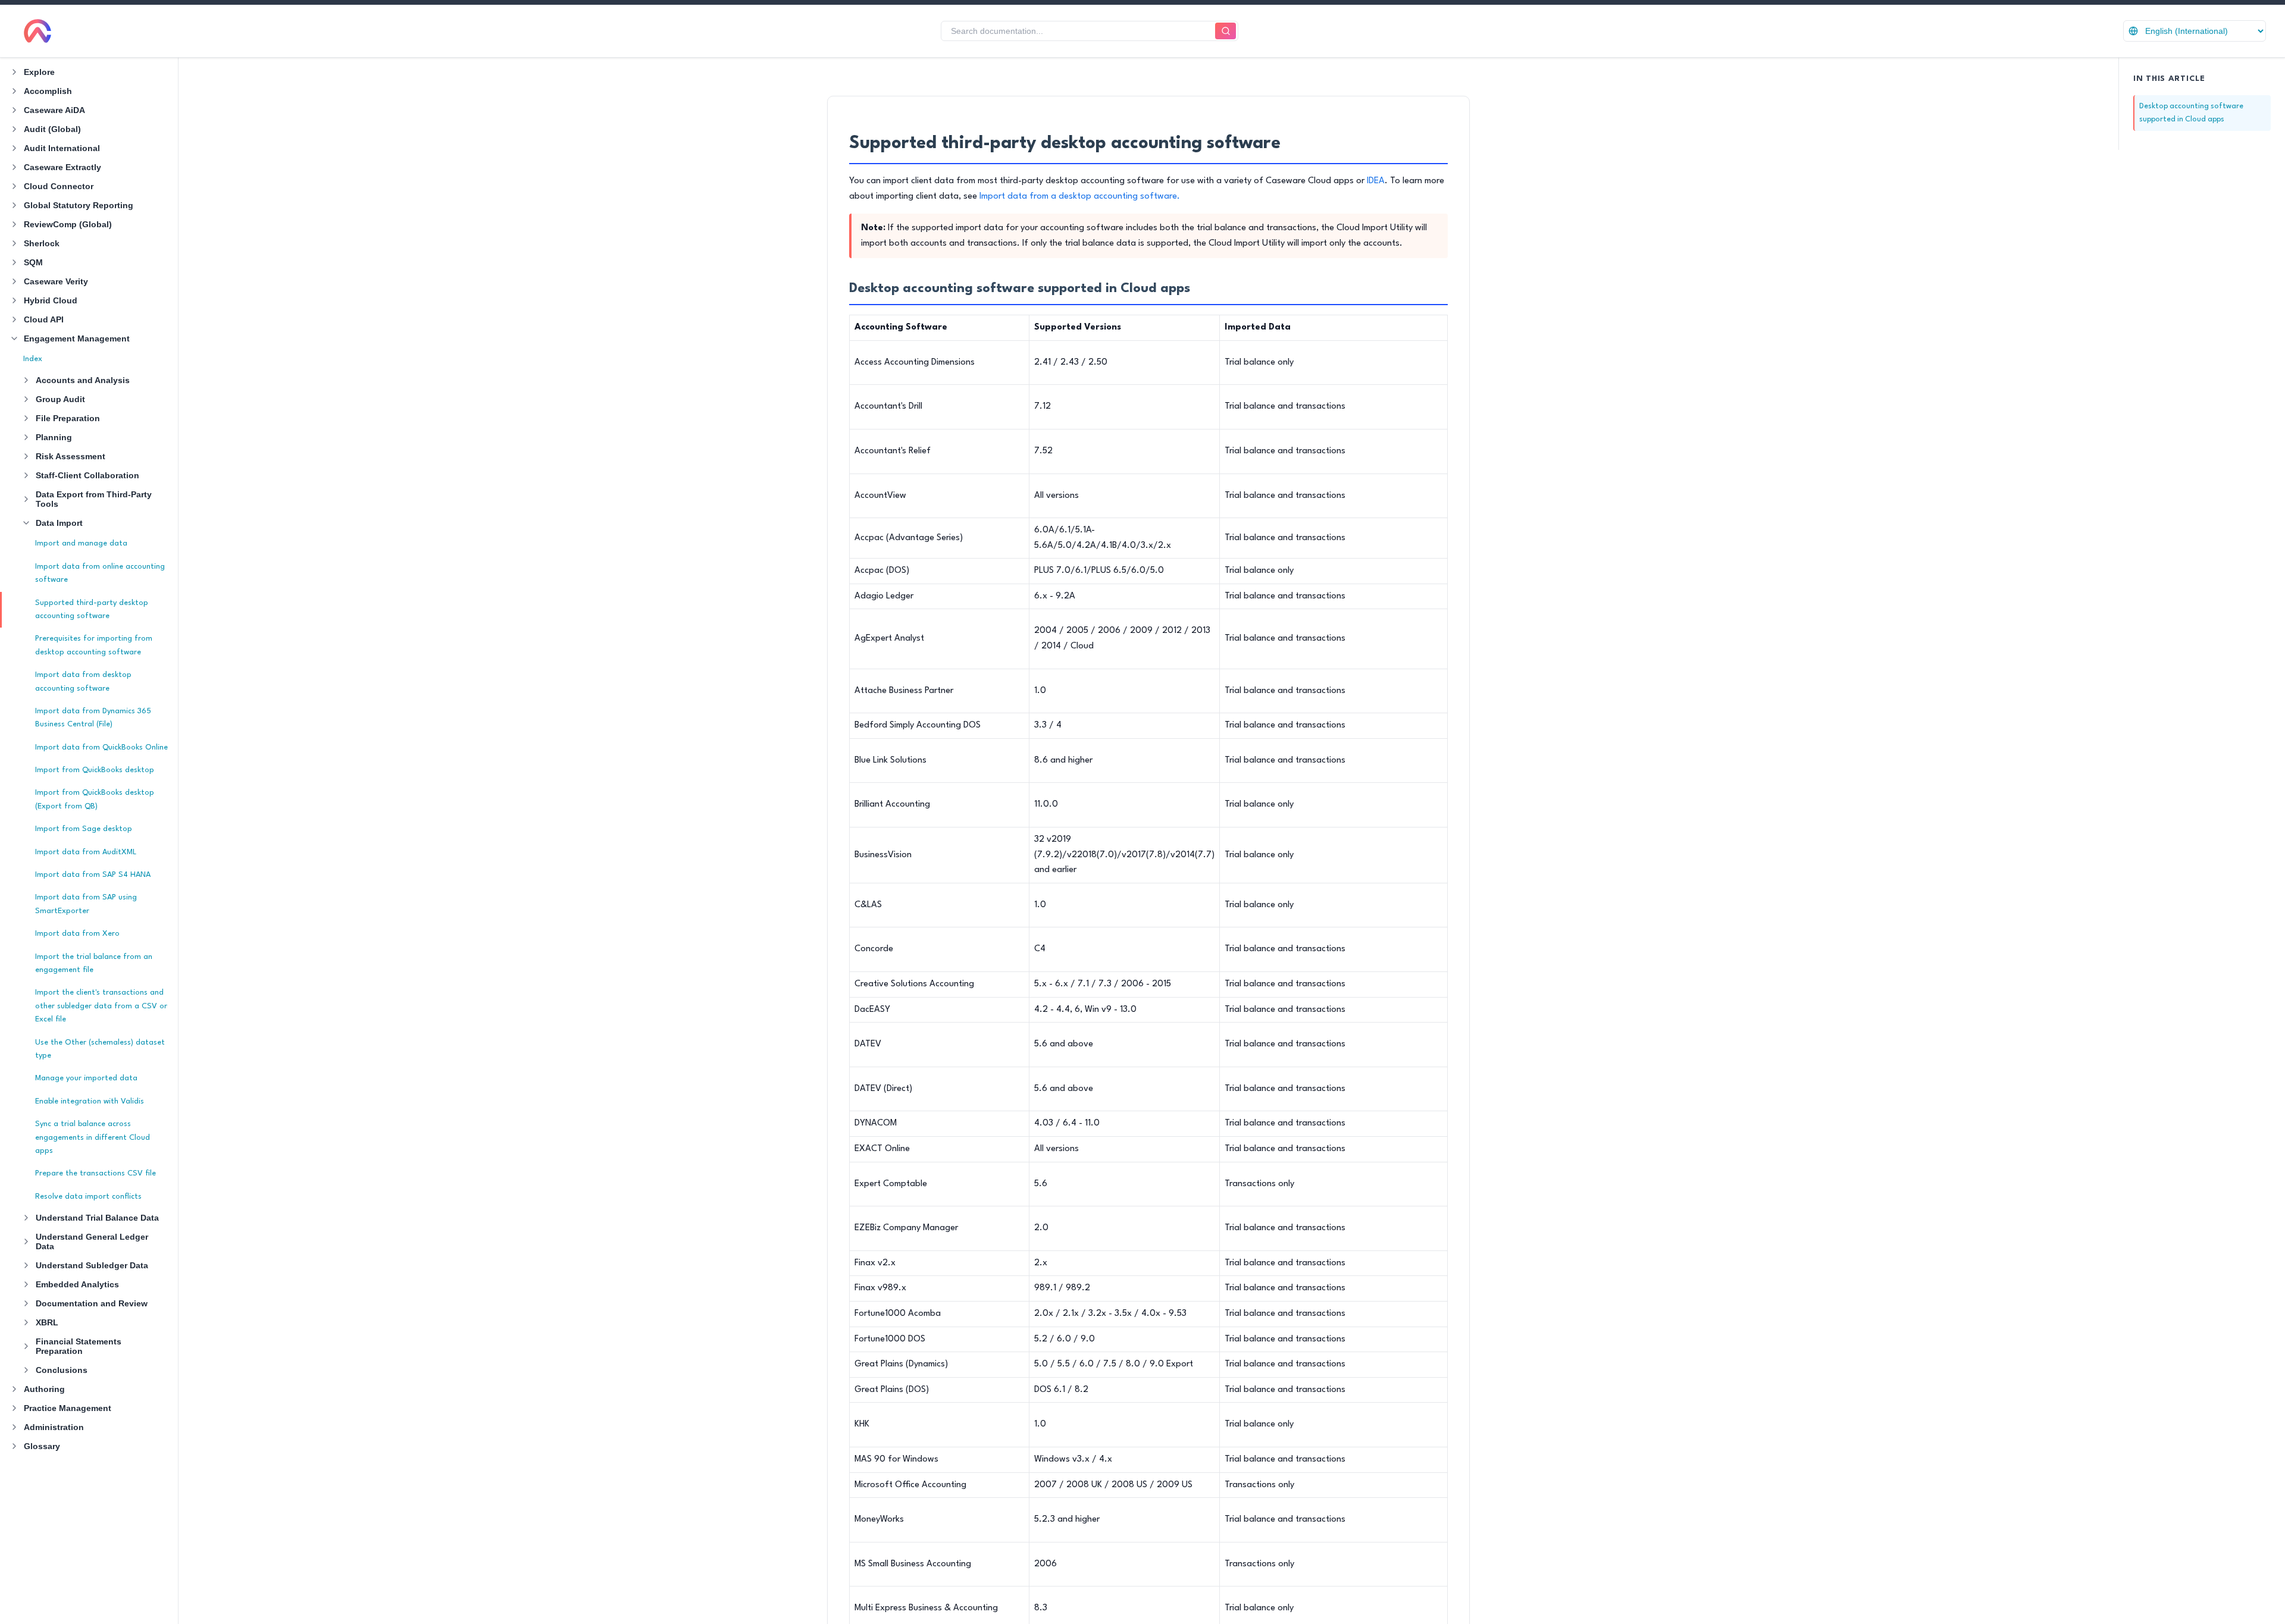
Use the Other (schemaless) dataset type (100, 1049)
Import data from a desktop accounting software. (1080, 197)
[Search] (1226, 31)
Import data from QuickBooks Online (101, 747)
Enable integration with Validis (90, 1101)
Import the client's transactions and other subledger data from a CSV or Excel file (101, 1006)
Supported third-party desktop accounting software (92, 609)
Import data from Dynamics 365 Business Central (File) (93, 718)
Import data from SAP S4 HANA (93, 875)
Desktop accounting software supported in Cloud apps (2191, 113)
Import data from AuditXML (86, 852)
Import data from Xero (77, 934)
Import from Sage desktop (84, 829)
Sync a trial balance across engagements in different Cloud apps (93, 1137)
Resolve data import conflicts (88, 1197)
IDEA (1376, 181)
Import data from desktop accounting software (83, 681)
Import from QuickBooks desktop (95, 770)
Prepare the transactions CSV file (96, 1173)
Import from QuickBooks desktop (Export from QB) (95, 799)
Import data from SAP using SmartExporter (86, 904)
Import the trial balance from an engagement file (94, 963)
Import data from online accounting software (100, 573)
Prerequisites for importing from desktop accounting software (94, 645)
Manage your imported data (86, 1078)
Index (33, 359)
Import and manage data (81, 543)
